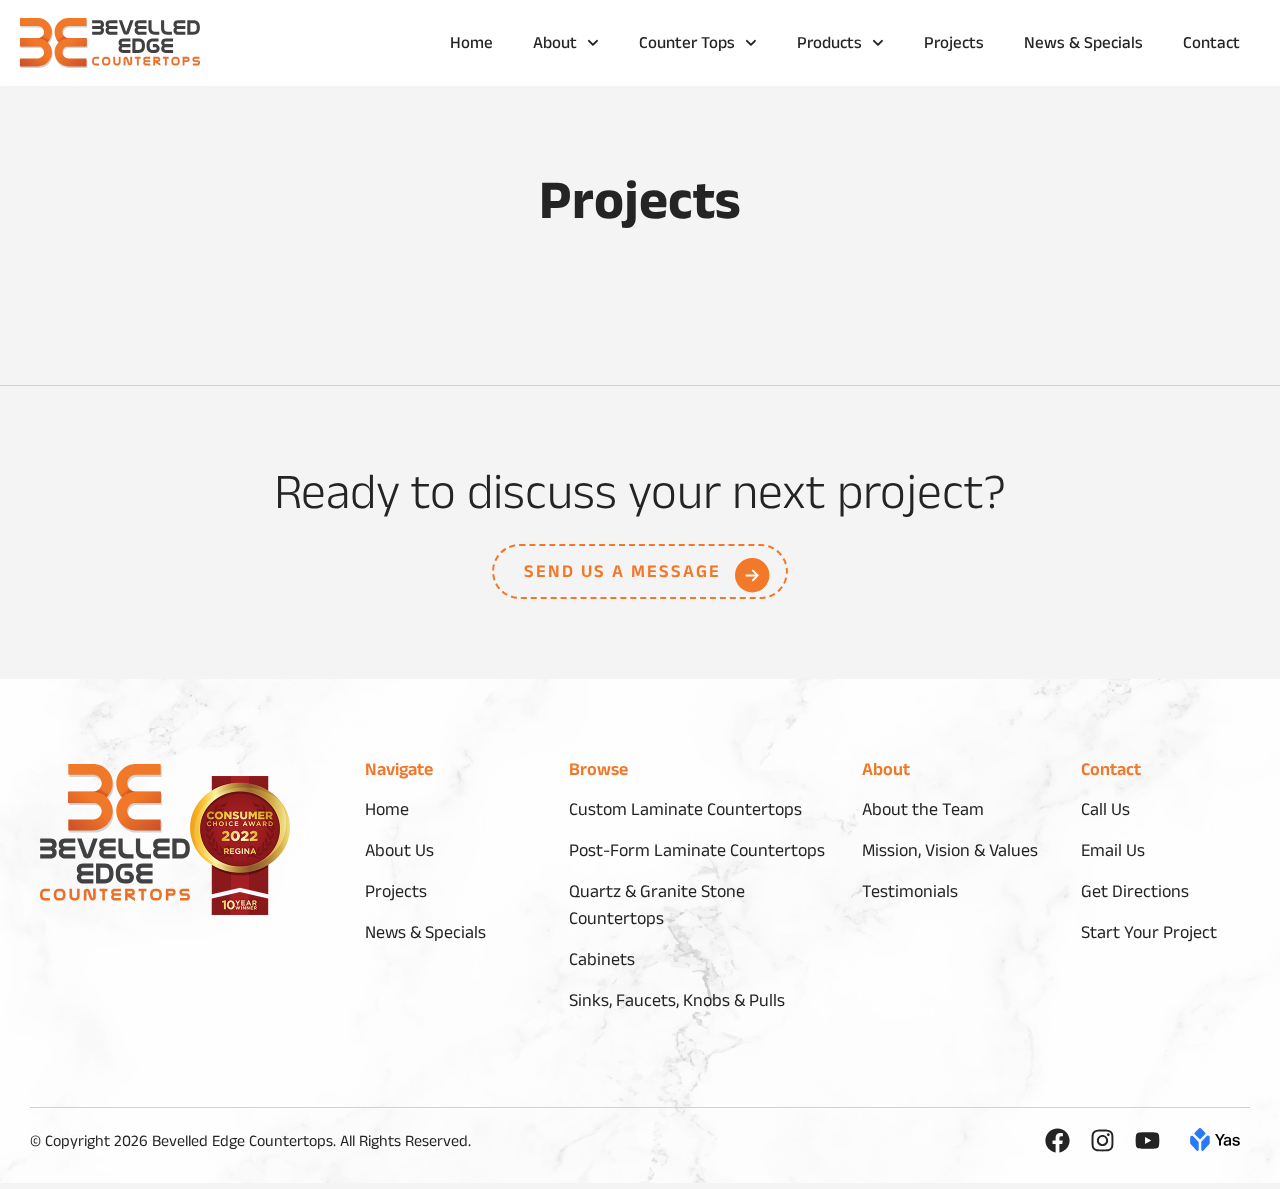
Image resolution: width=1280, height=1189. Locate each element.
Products (829, 44)
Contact (1211, 44)
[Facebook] (1057, 1140)
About (555, 44)
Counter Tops (687, 44)
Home (471, 44)
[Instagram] (1102, 1140)
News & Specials (1083, 44)
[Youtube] (1147, 1140)
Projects (954, 44)
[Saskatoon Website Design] (1215, 1144)
